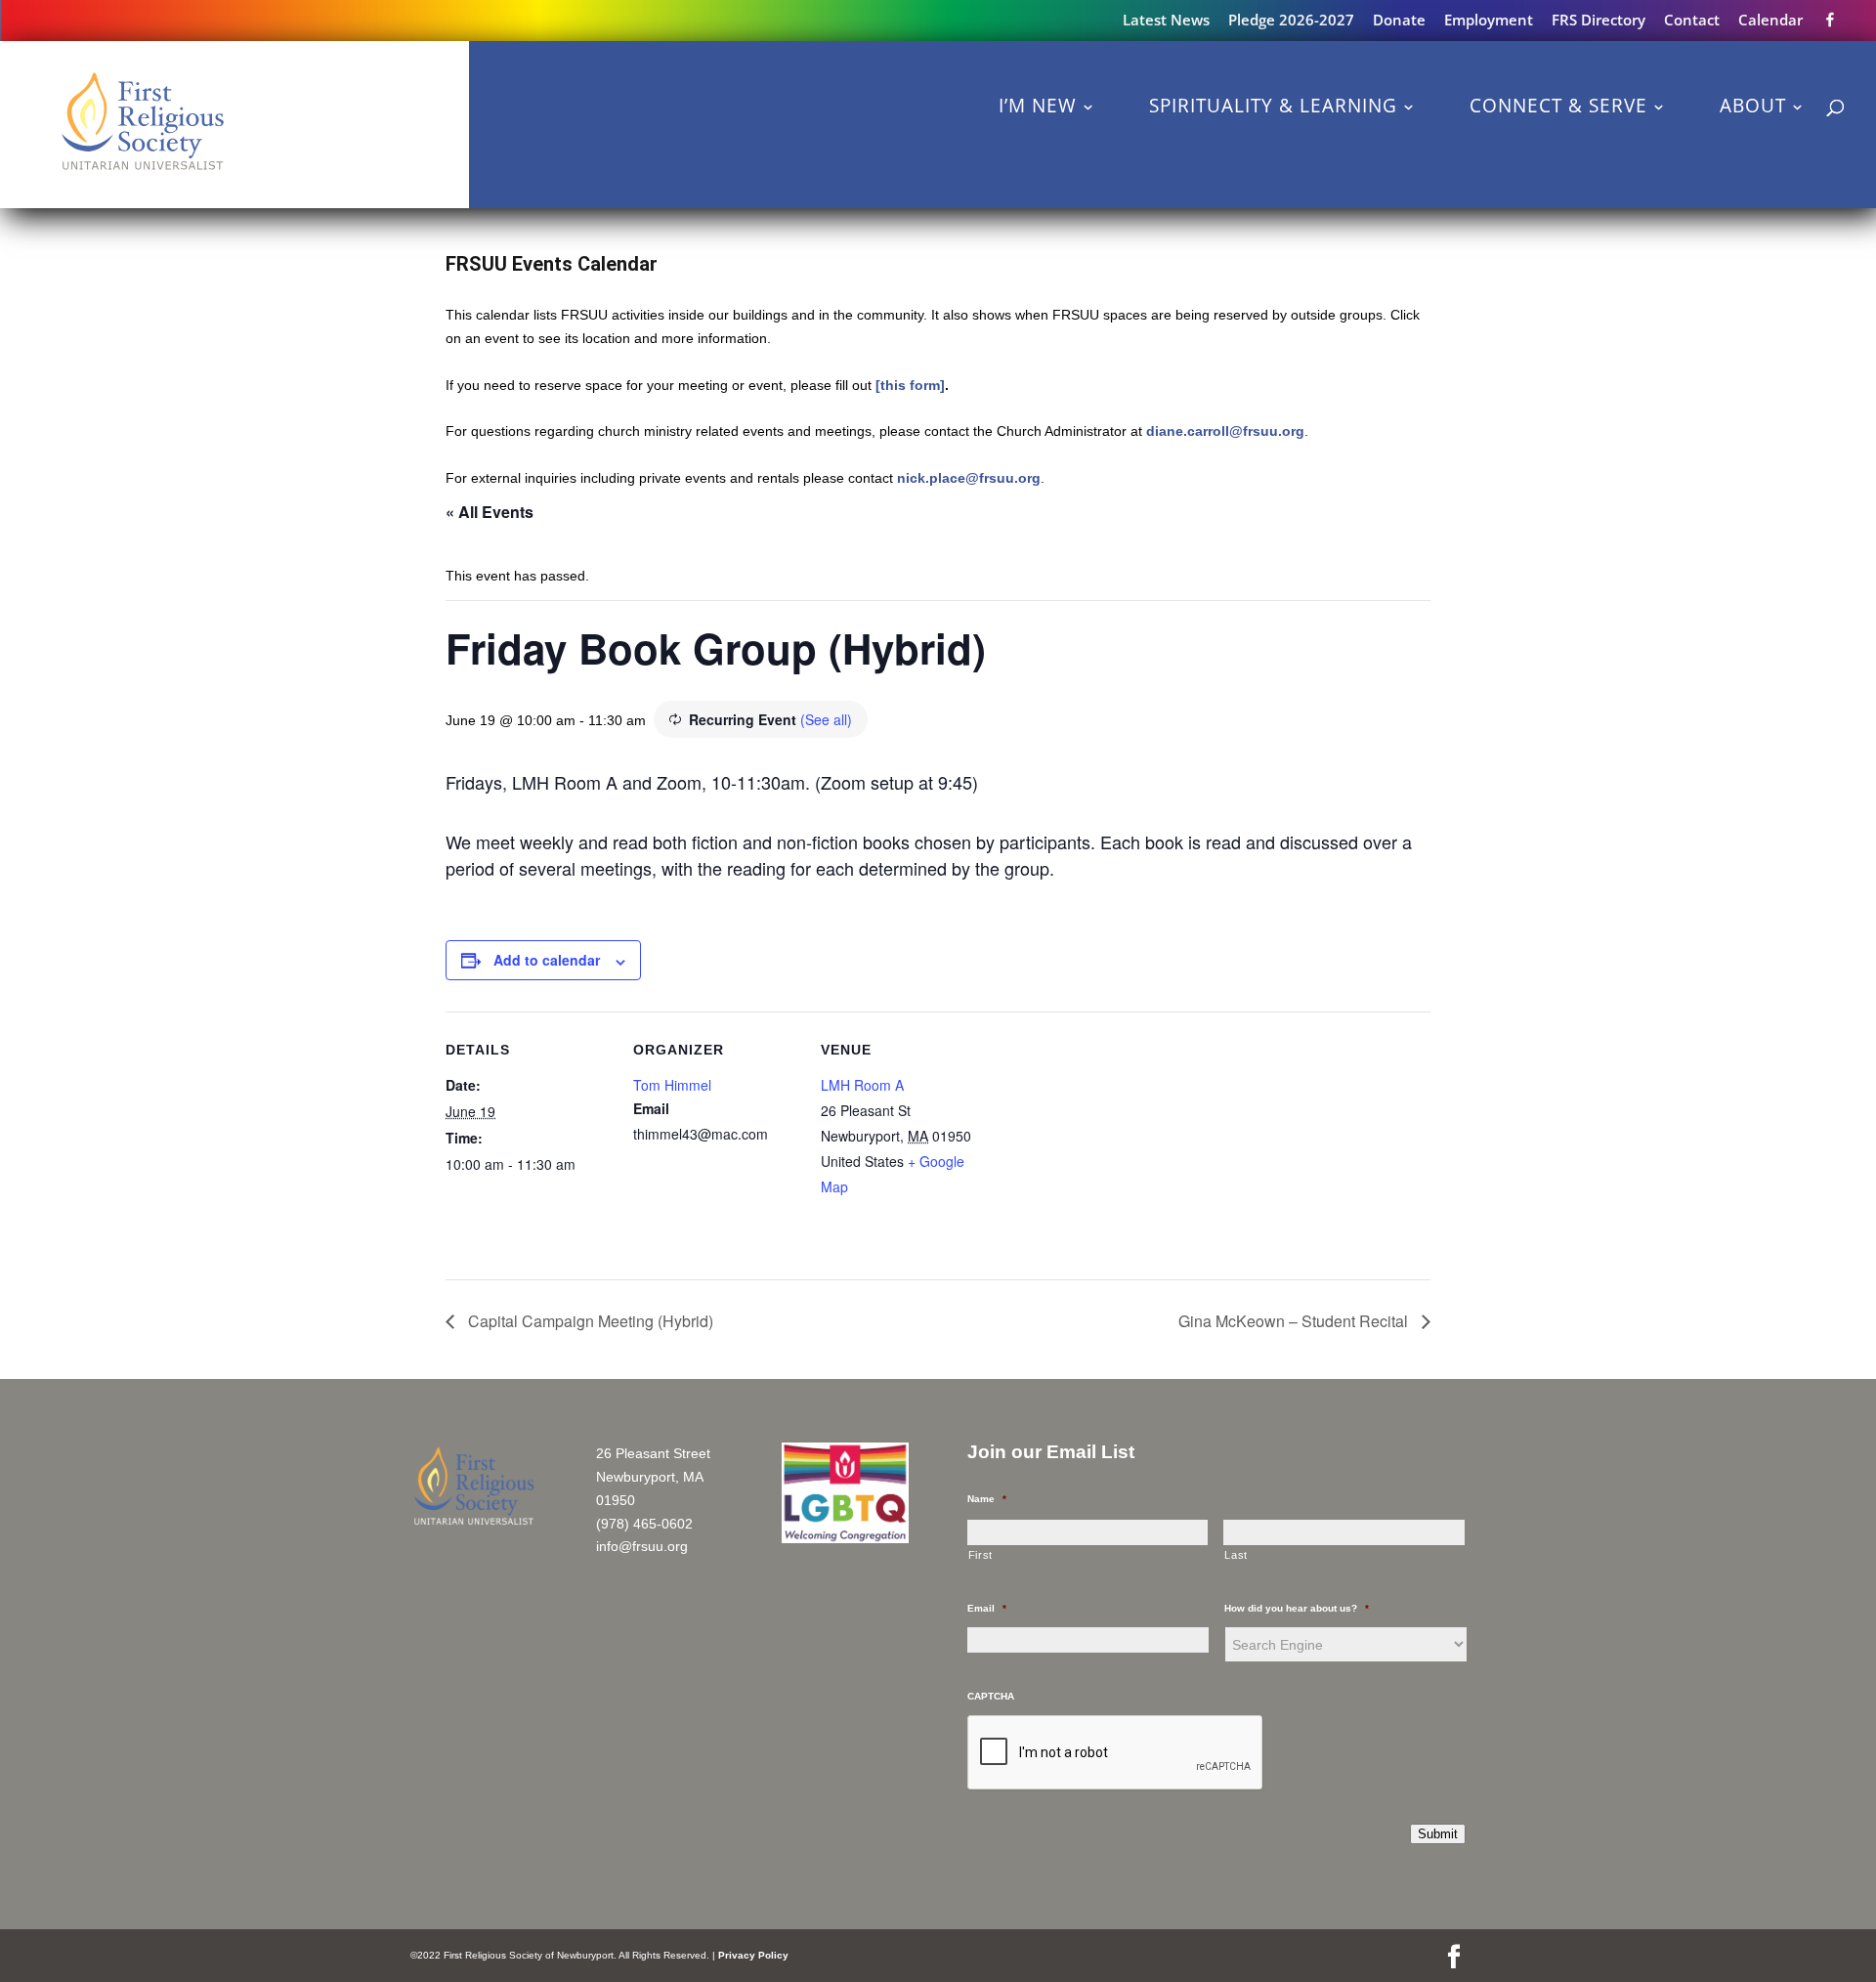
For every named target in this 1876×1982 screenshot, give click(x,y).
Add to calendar (547, 960)
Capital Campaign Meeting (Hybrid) (589, 1321)
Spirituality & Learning (1273, 106)
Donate (1399, 21)
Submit (1438, 1834)
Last (1236, 1555)
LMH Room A (862, 1085)
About (1753, 106)
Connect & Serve (1558, 106)
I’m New (1038, 106)
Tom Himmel (672, 1085)
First (981, 1555)
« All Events (490, 512)
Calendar (1770, 21)
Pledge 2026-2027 (1291, 21)
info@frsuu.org (642, 1546)
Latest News (1166, 21)
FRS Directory (1599, 21)
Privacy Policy (753, 1955)
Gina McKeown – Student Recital (1295, 1321)
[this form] (910, 385)
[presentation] (1116, 1753)
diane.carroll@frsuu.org (1225, 431)
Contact (1692, 21)
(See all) (826, 719)
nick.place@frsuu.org (969, 478)
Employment (1489, 21)
